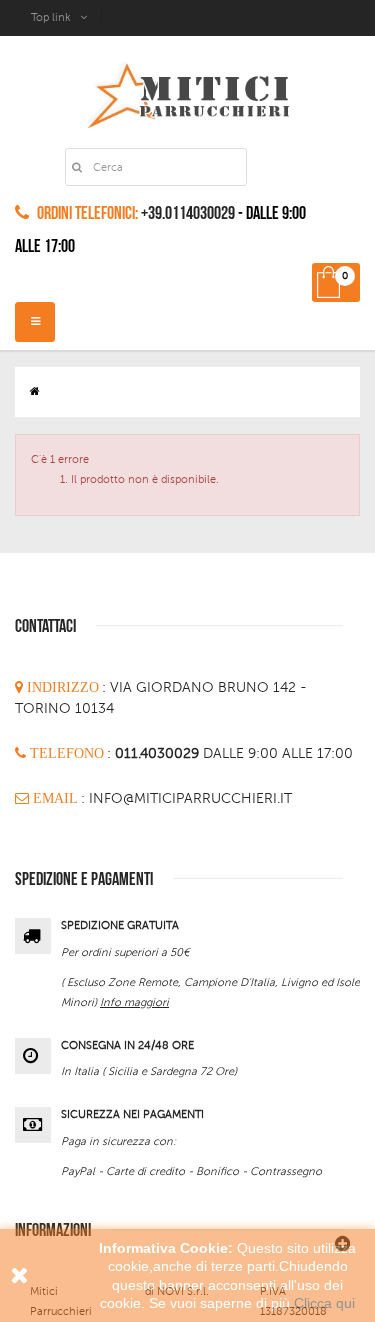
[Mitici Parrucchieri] (187, 91)
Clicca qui (324, 1303)
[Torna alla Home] (35, 391)
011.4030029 (159, 753)
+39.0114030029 (188, 213)
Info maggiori (134, 1002)
